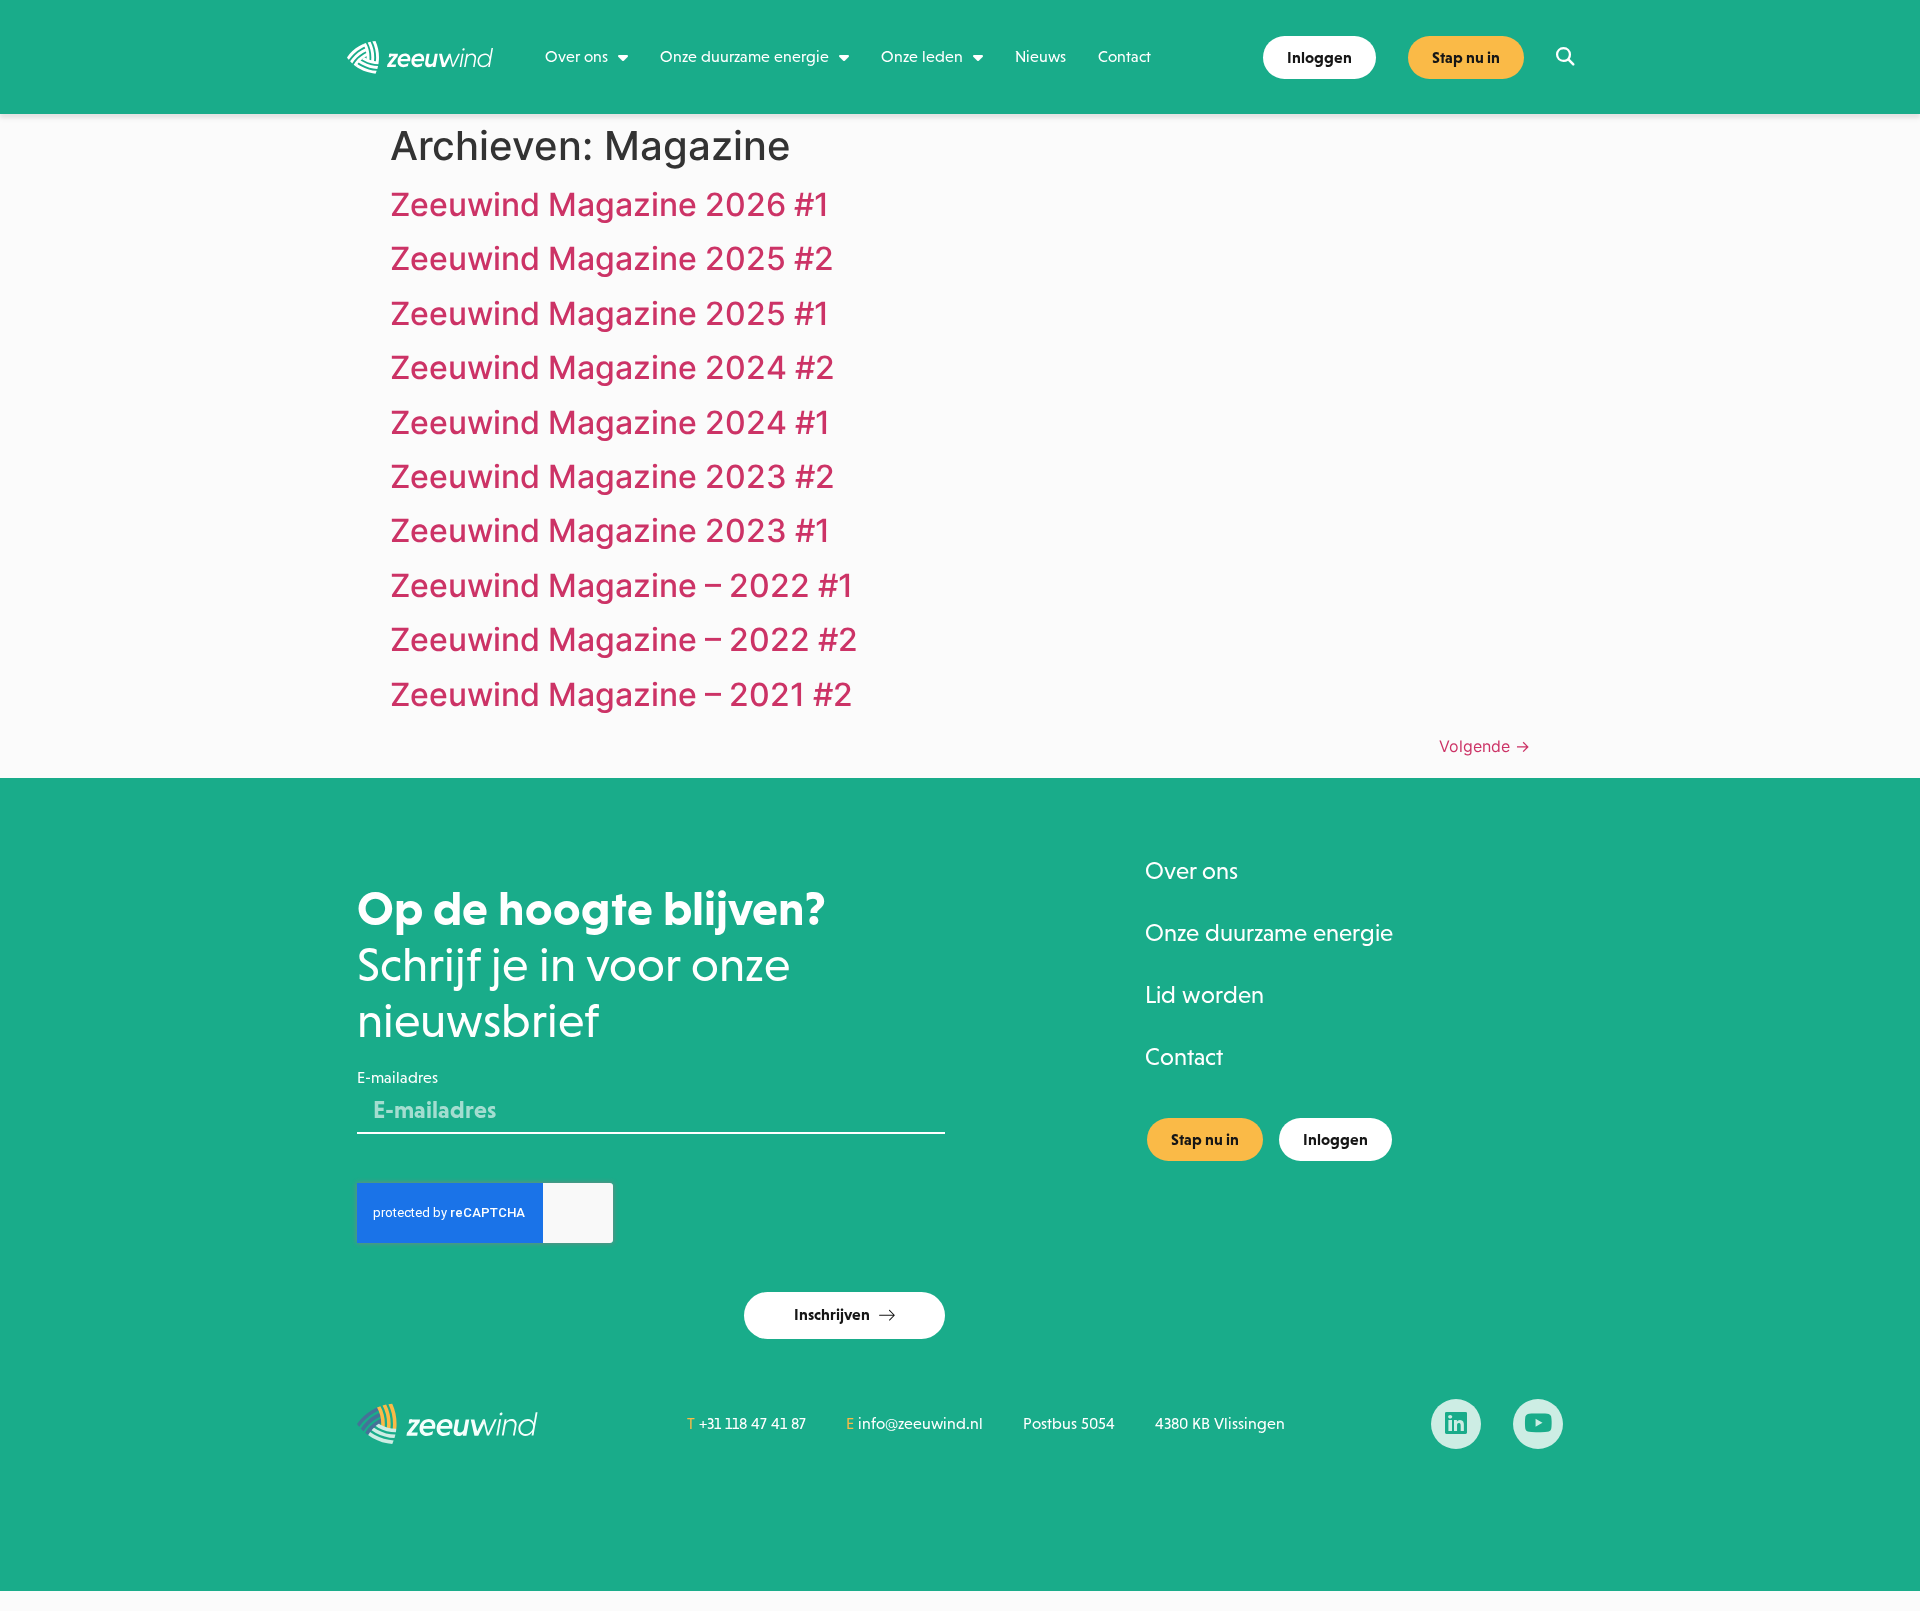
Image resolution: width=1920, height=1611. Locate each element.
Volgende (1484, 746)
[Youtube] (1538, 1424)
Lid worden (1204, 995)
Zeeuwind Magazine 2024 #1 (610, 422)
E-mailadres (397, 1077)
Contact (1124, 56)
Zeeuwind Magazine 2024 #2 (612, 367)
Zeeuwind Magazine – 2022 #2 (624, 639)
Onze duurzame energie (744, 56)
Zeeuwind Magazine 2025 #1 (609, 313)
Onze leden (922, 56)
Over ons (576, 56)
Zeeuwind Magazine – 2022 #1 (621, 585)
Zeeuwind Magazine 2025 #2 (612, 258)
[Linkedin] (1456, 1424)
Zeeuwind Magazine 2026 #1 (609, 204)
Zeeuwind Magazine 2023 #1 (610, 530)
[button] (1564, 57)
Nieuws (1040, 56)
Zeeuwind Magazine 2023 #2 (612, 476)
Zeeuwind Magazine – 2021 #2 (621, 694)
